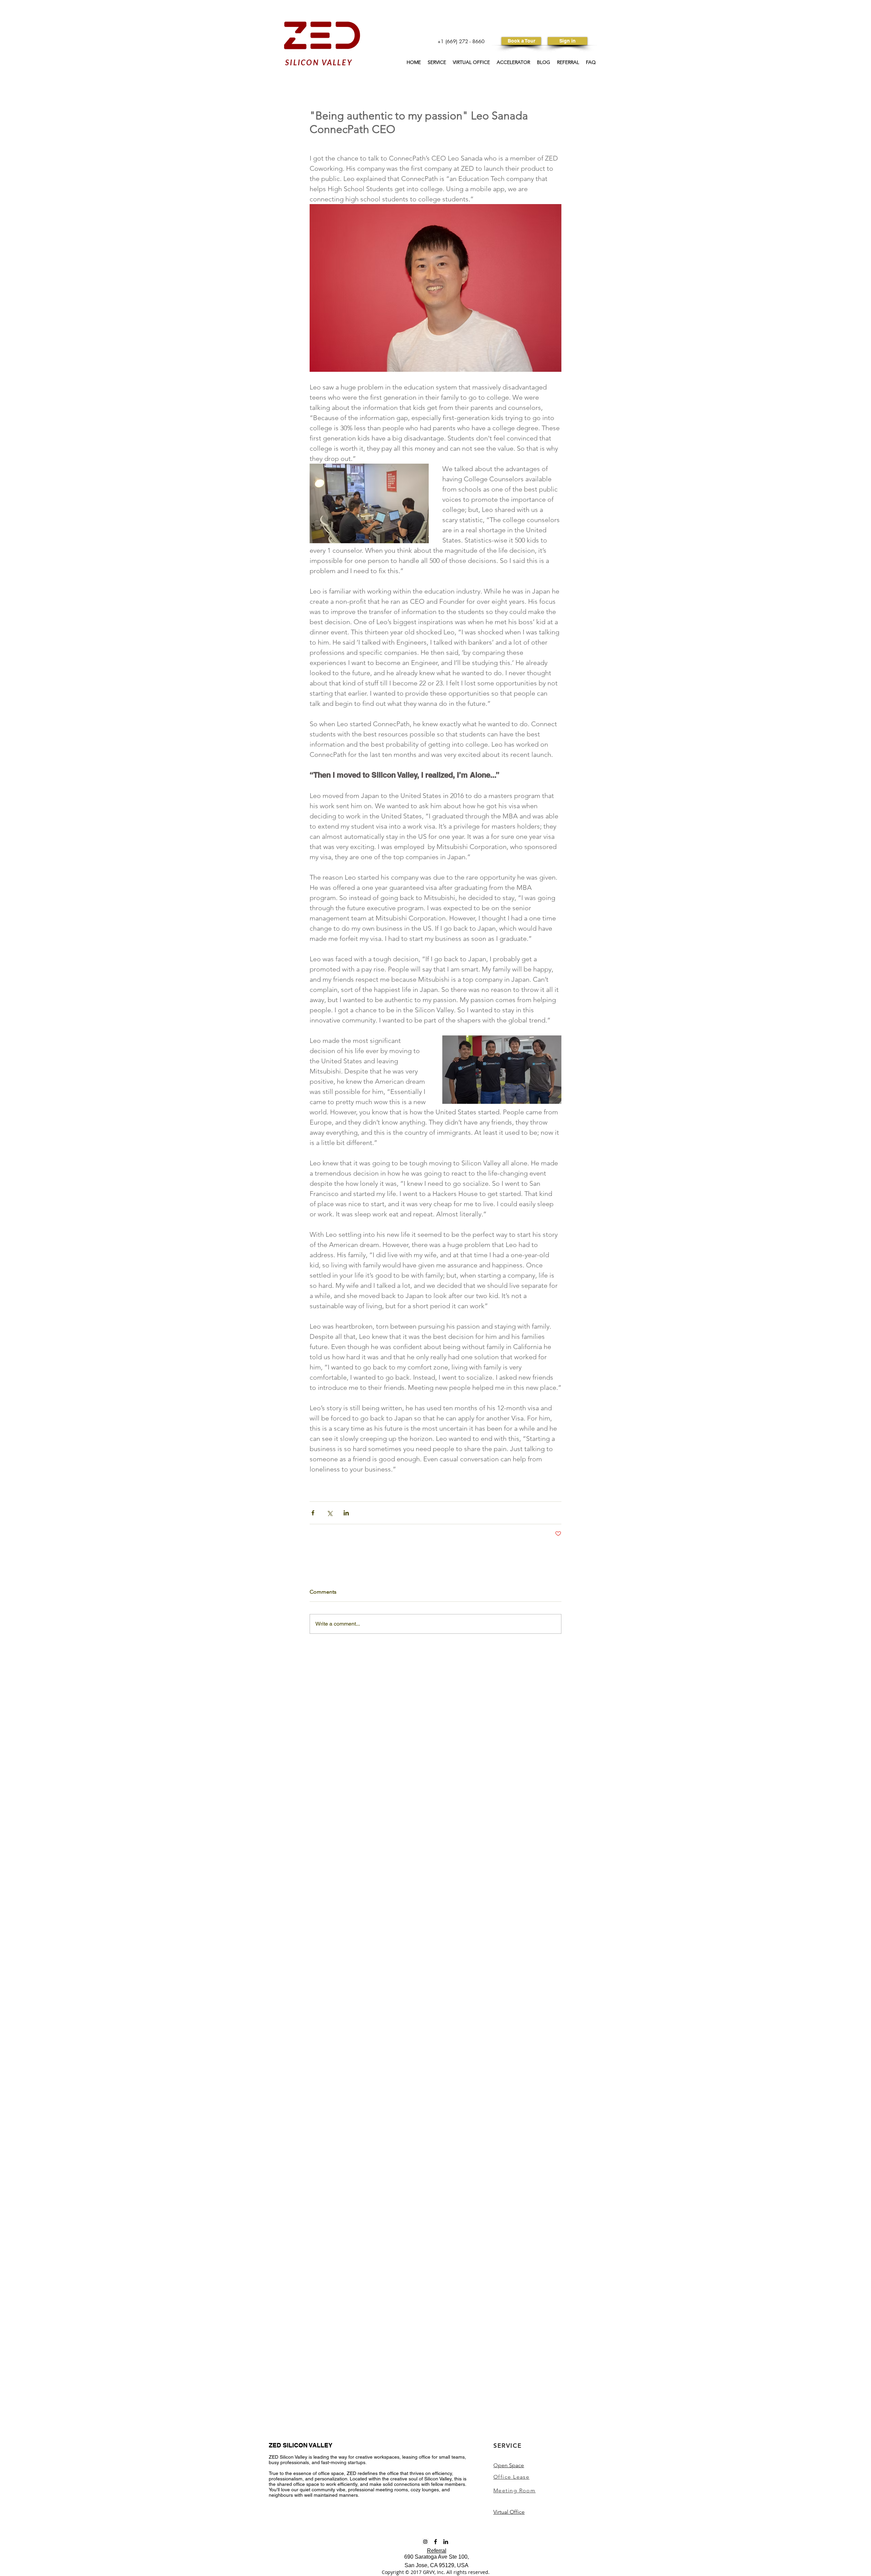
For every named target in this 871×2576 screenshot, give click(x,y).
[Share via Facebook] (313, 1513)
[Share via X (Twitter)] (330, 1513)
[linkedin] (446, 2542)
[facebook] (435, 2542)
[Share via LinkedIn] (346, 1513)
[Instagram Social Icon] (425, 2542)
